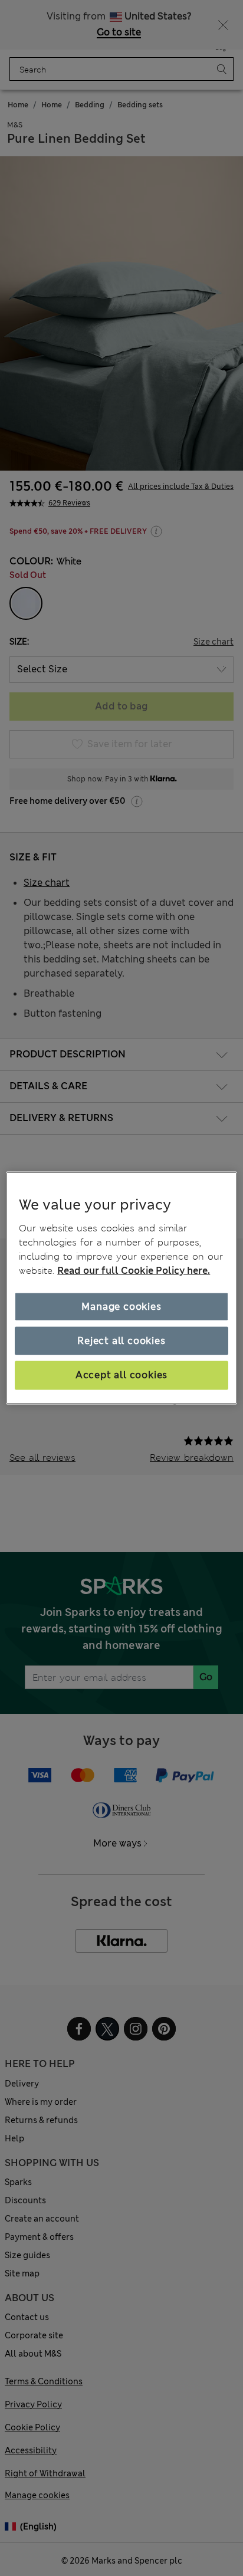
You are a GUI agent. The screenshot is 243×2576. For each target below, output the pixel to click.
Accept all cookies (121, 1375)
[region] (121, 1288)
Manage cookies (121, 1306)
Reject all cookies (121, 1341)
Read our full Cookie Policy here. (134, 1270)
